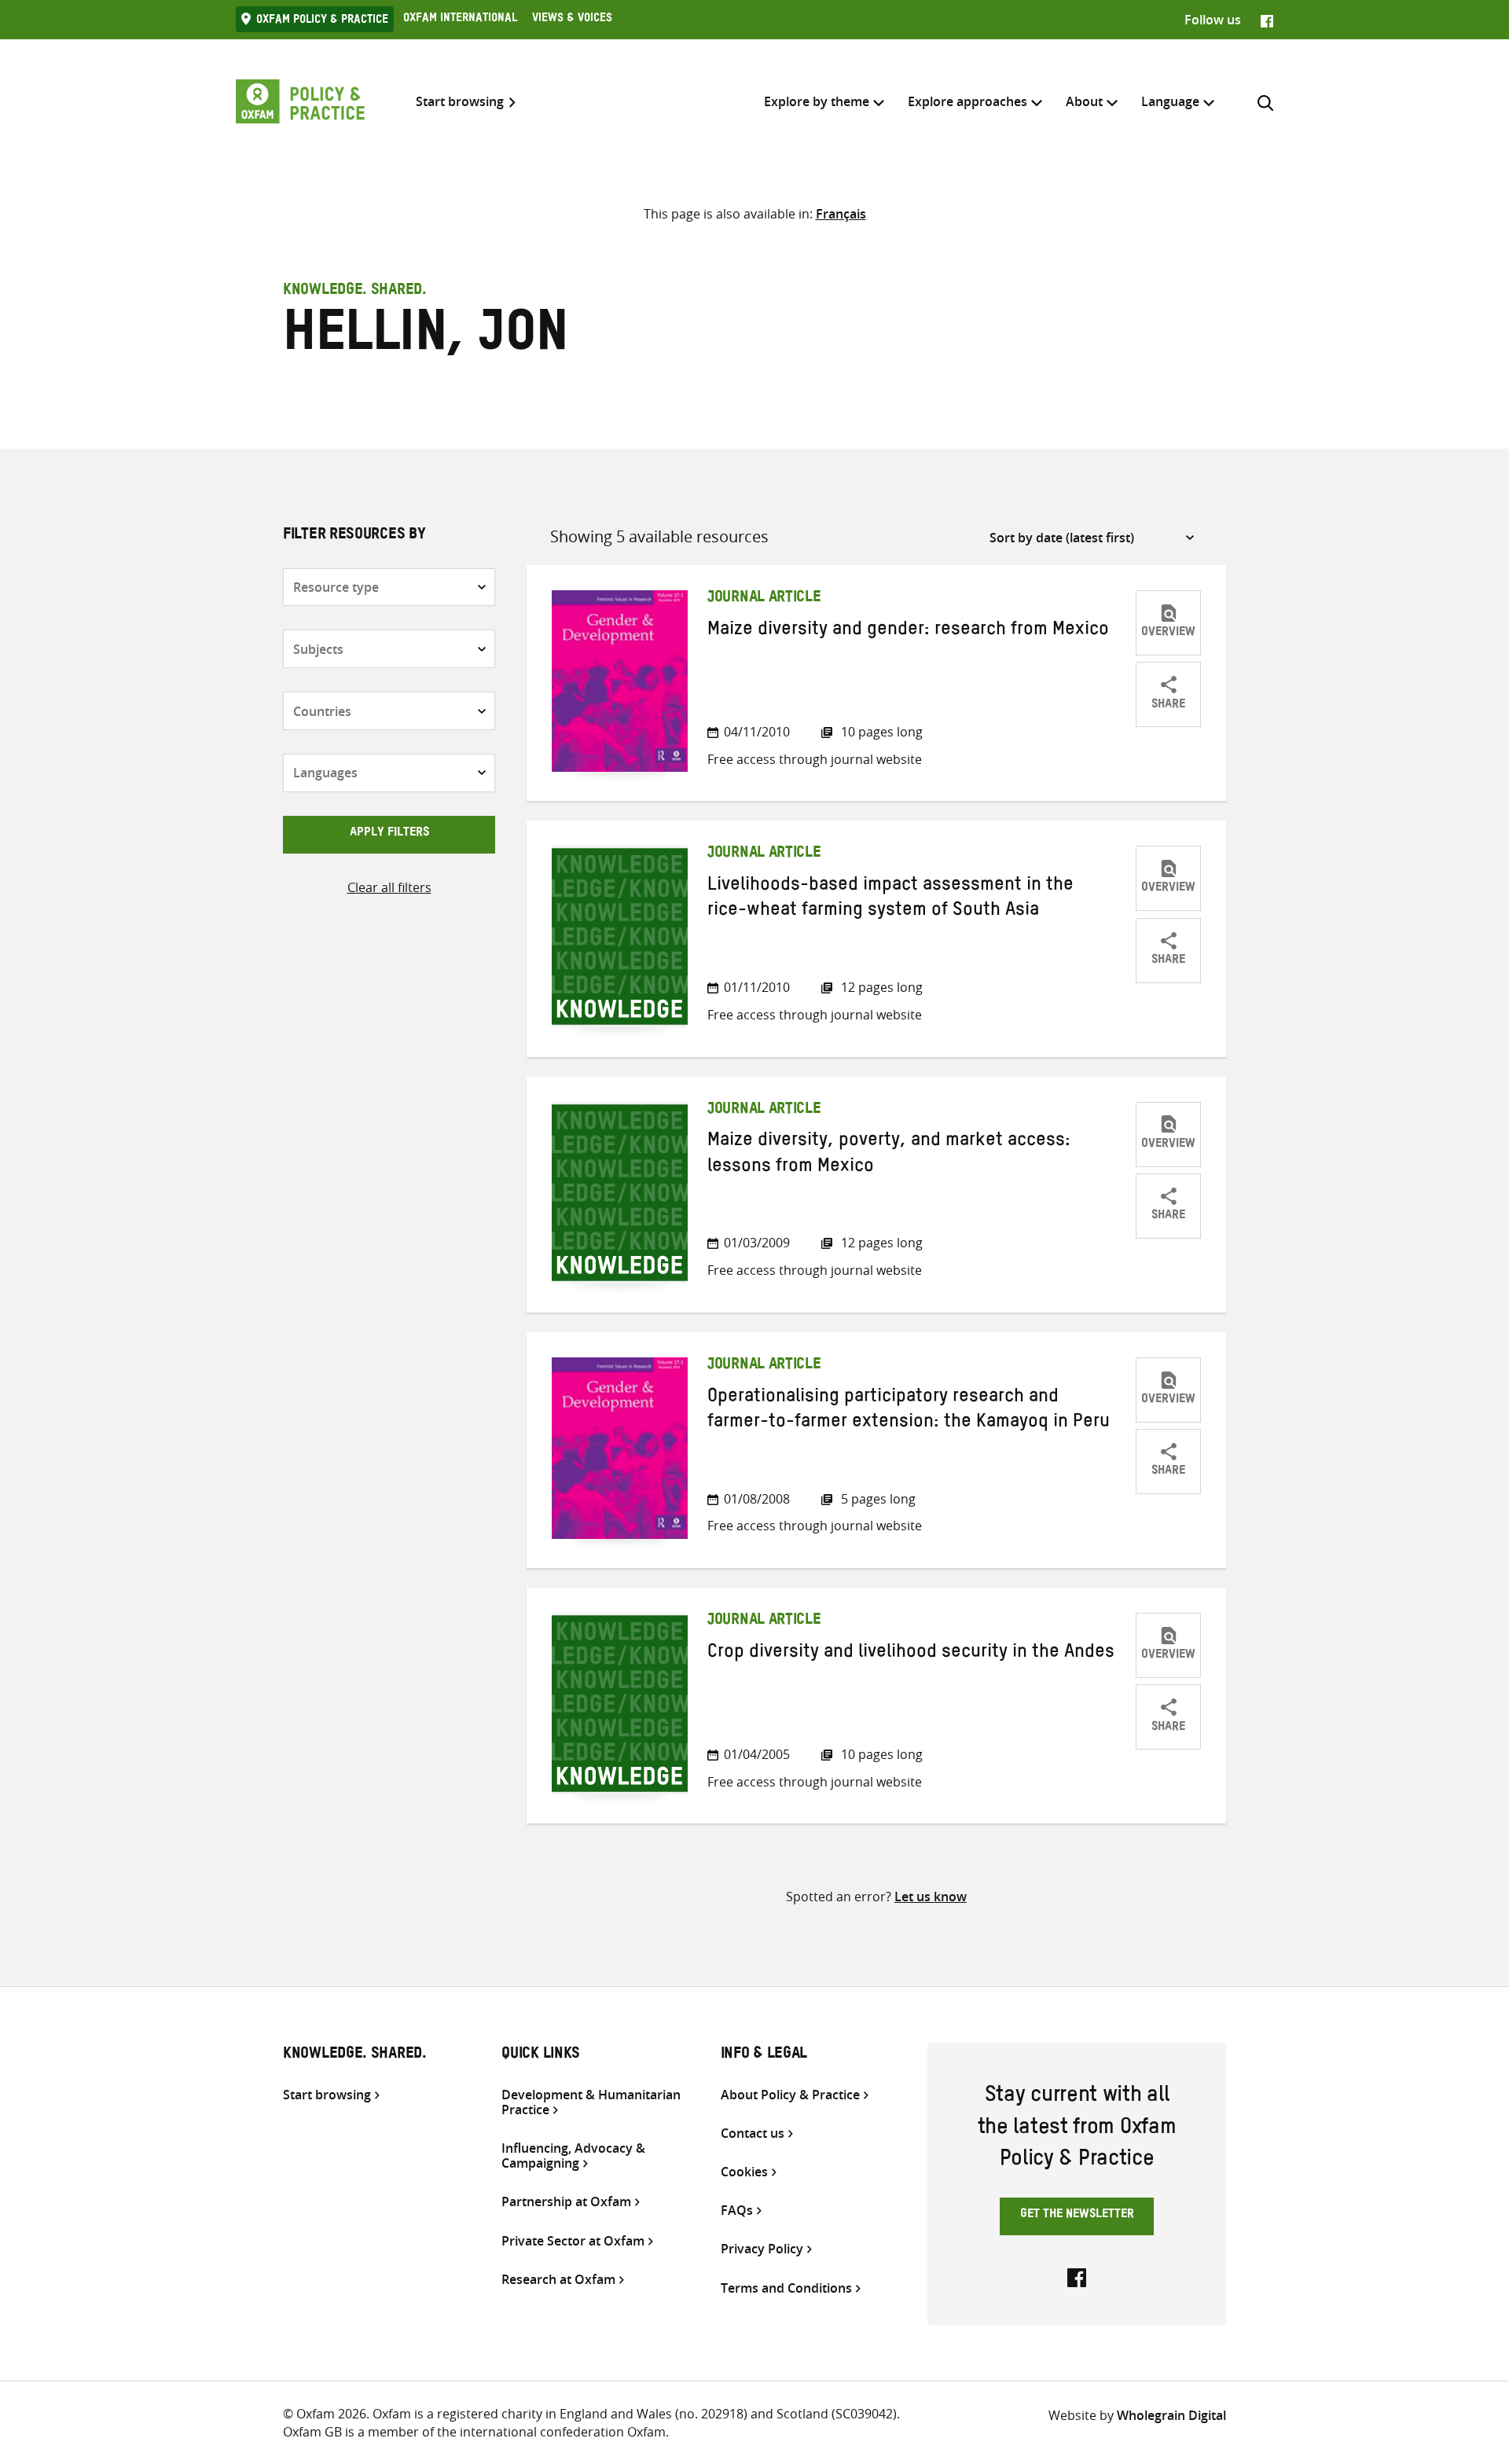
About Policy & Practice (790, 2095)
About (1084, 101)
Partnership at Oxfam (566, 2202)
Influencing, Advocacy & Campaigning (573, 2156)
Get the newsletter (1077, 2216)
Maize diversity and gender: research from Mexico (908, 632)
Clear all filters (389, 887)
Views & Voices (572, 20)
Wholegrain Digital (1171, 2415)
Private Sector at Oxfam (573, 2241)
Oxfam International (460, 20)
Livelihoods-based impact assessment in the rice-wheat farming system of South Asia (890, 900)
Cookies (744, 2172)
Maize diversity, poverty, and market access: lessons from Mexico (889, 1155)
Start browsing (460, 102)
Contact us (753, 2134)
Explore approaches (967, 101)
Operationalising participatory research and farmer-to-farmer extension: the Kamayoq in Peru (909, 1412)
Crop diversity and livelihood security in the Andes (911, 1654)
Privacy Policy (762, 2249)
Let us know (931, 1897)
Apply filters (389, 834)
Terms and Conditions (786, 2288)
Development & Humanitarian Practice (591, 2102)
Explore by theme (817, 101)
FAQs (737, 2211)
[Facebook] (1267, 20)
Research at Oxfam (558, 2280)
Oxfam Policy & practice (322, 21)
